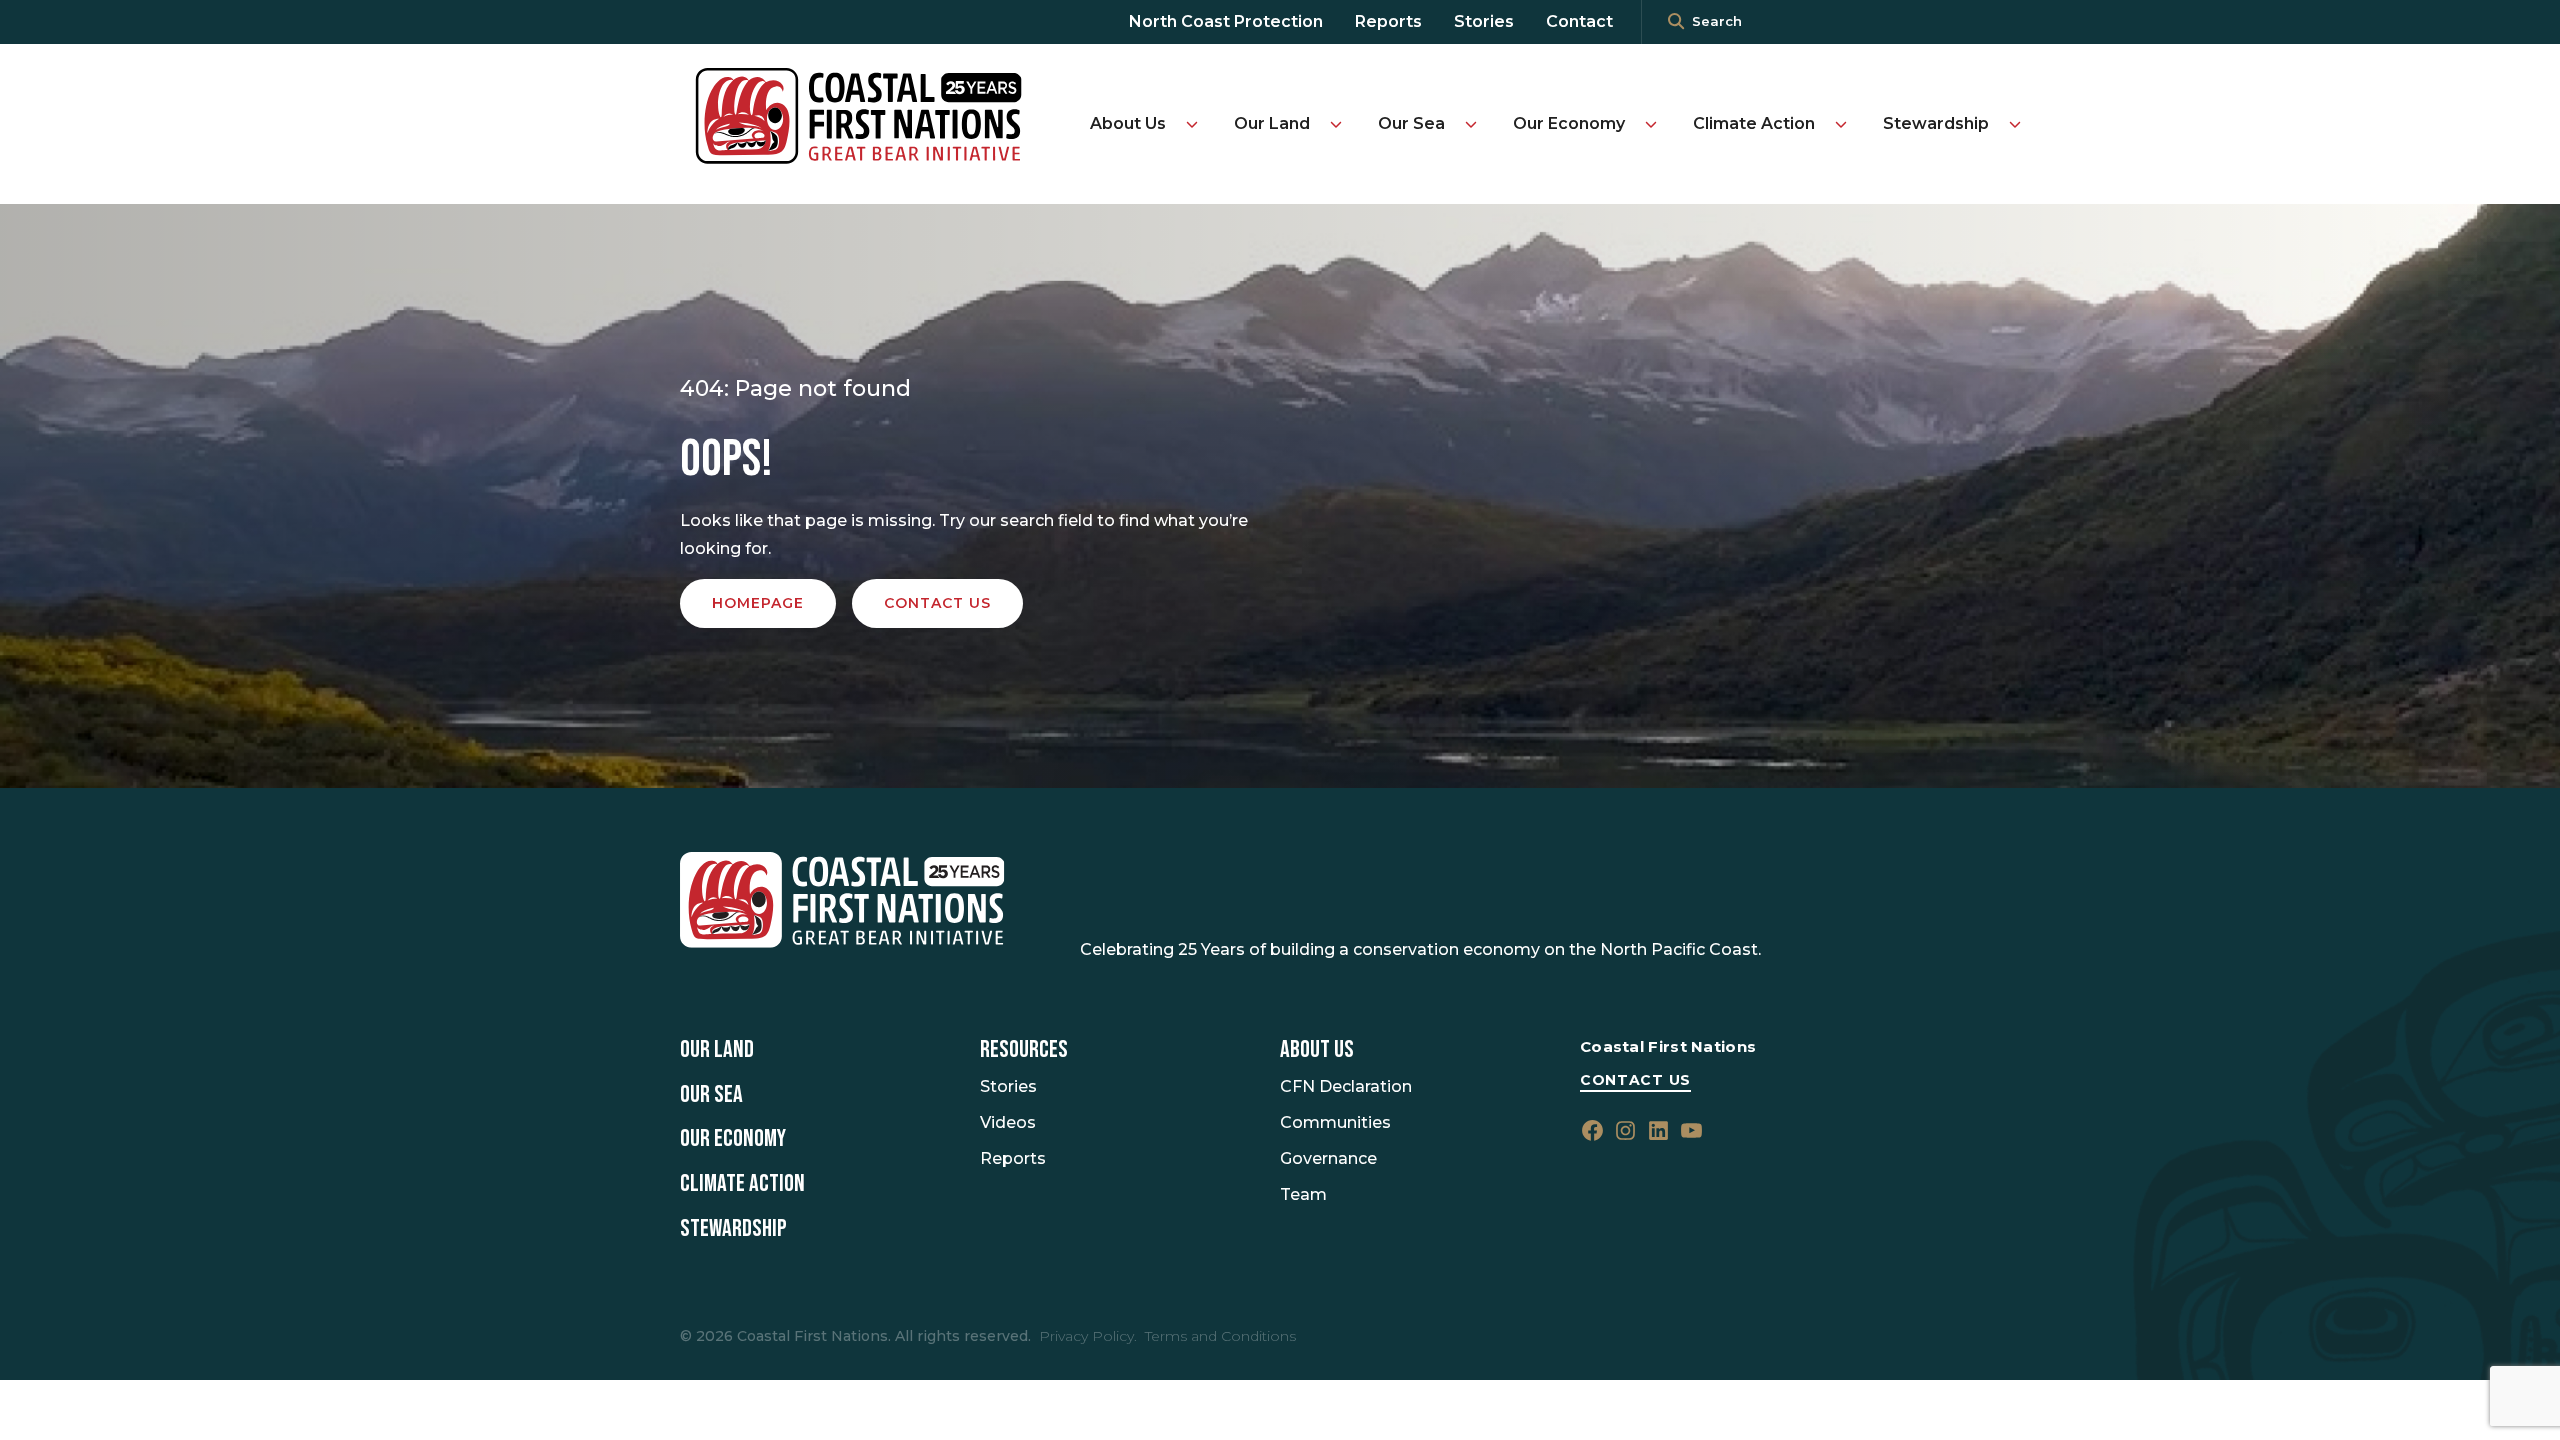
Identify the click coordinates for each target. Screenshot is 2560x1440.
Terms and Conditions (1220, 1336)
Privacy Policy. (1088, 1336)
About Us (1128, 123)
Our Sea (1411, 123)
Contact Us (1635, 1080)
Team (1303, 1194)
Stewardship (1936, 123)
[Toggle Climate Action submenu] (1841, 124)
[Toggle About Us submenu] (1192, 124)
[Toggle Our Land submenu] (1336, 124)
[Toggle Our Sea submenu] (1471, 124)
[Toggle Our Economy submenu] (1651, 124)
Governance (1328, 1158)
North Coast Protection (1226, 21)
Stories (1484, 21)
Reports (1388, 21)
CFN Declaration (1346, 1086)
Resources (1024, 1050)
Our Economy (1569, 123)
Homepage (758, 603)
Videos (1008, 1122)
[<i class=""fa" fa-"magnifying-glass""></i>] (1676, 22)
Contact (1579, 21)
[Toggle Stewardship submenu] (2015, 124)
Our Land (1272, 123)
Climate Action (1754, 123)
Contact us (937, 603)
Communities (1335, 1122)
